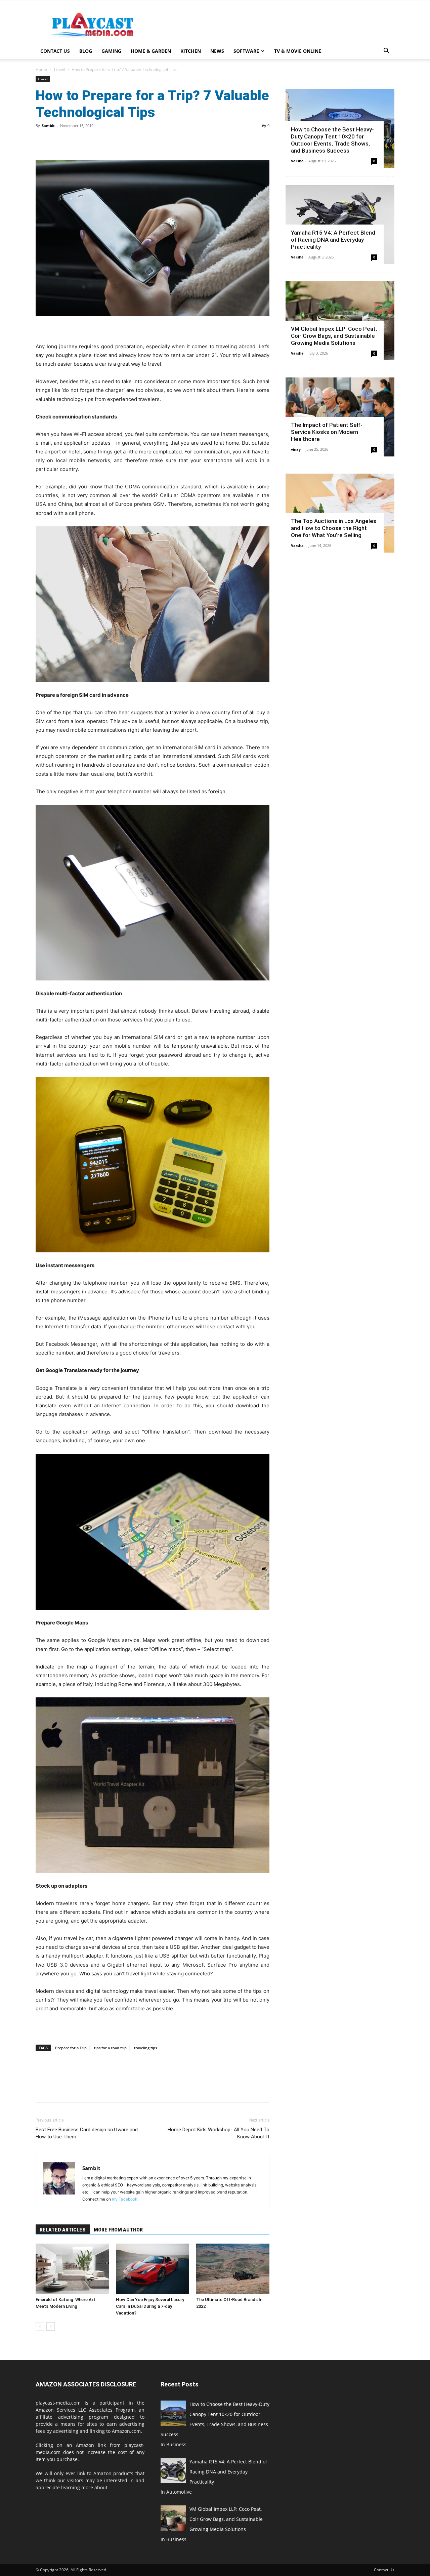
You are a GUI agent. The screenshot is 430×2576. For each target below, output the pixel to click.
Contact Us (55, 51)
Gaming (111, 51)
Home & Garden (151, 51)
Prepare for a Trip (71, 2048)
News (217, 51)
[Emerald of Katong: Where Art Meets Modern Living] (72, 2269)
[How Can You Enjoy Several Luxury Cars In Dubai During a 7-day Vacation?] (153, 2269)
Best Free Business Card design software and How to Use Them (87, 2133)
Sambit (48, 126)
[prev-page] (40, 2326)
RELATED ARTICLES (63, 2230)
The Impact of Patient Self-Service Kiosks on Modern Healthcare (327, 432)
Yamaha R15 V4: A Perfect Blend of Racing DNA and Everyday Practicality (333, 240)
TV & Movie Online (298, 51)
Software (246, 51)
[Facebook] (42, 141)
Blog (86, 51)
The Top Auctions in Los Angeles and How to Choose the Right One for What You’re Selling (334, 528)
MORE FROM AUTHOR (118, 2230)
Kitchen (191, 51)
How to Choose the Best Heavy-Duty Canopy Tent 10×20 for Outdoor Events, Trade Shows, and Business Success (332, 140)
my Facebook (125, 2199)
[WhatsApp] (89, 141)
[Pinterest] (73, 141)
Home (41, 69)
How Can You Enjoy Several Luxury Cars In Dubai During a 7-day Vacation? (150, 2306)
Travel (59, 69)
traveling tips (145, 2048)
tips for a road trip (110, 2048)
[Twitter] (58, 141)
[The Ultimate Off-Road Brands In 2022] (233, 2269)
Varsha (297, 161)
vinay (296, 449)
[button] (386, 52)
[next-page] (51, 2326)
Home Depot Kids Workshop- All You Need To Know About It (219, 2133)
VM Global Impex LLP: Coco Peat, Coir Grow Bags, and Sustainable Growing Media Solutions (334, 336)
